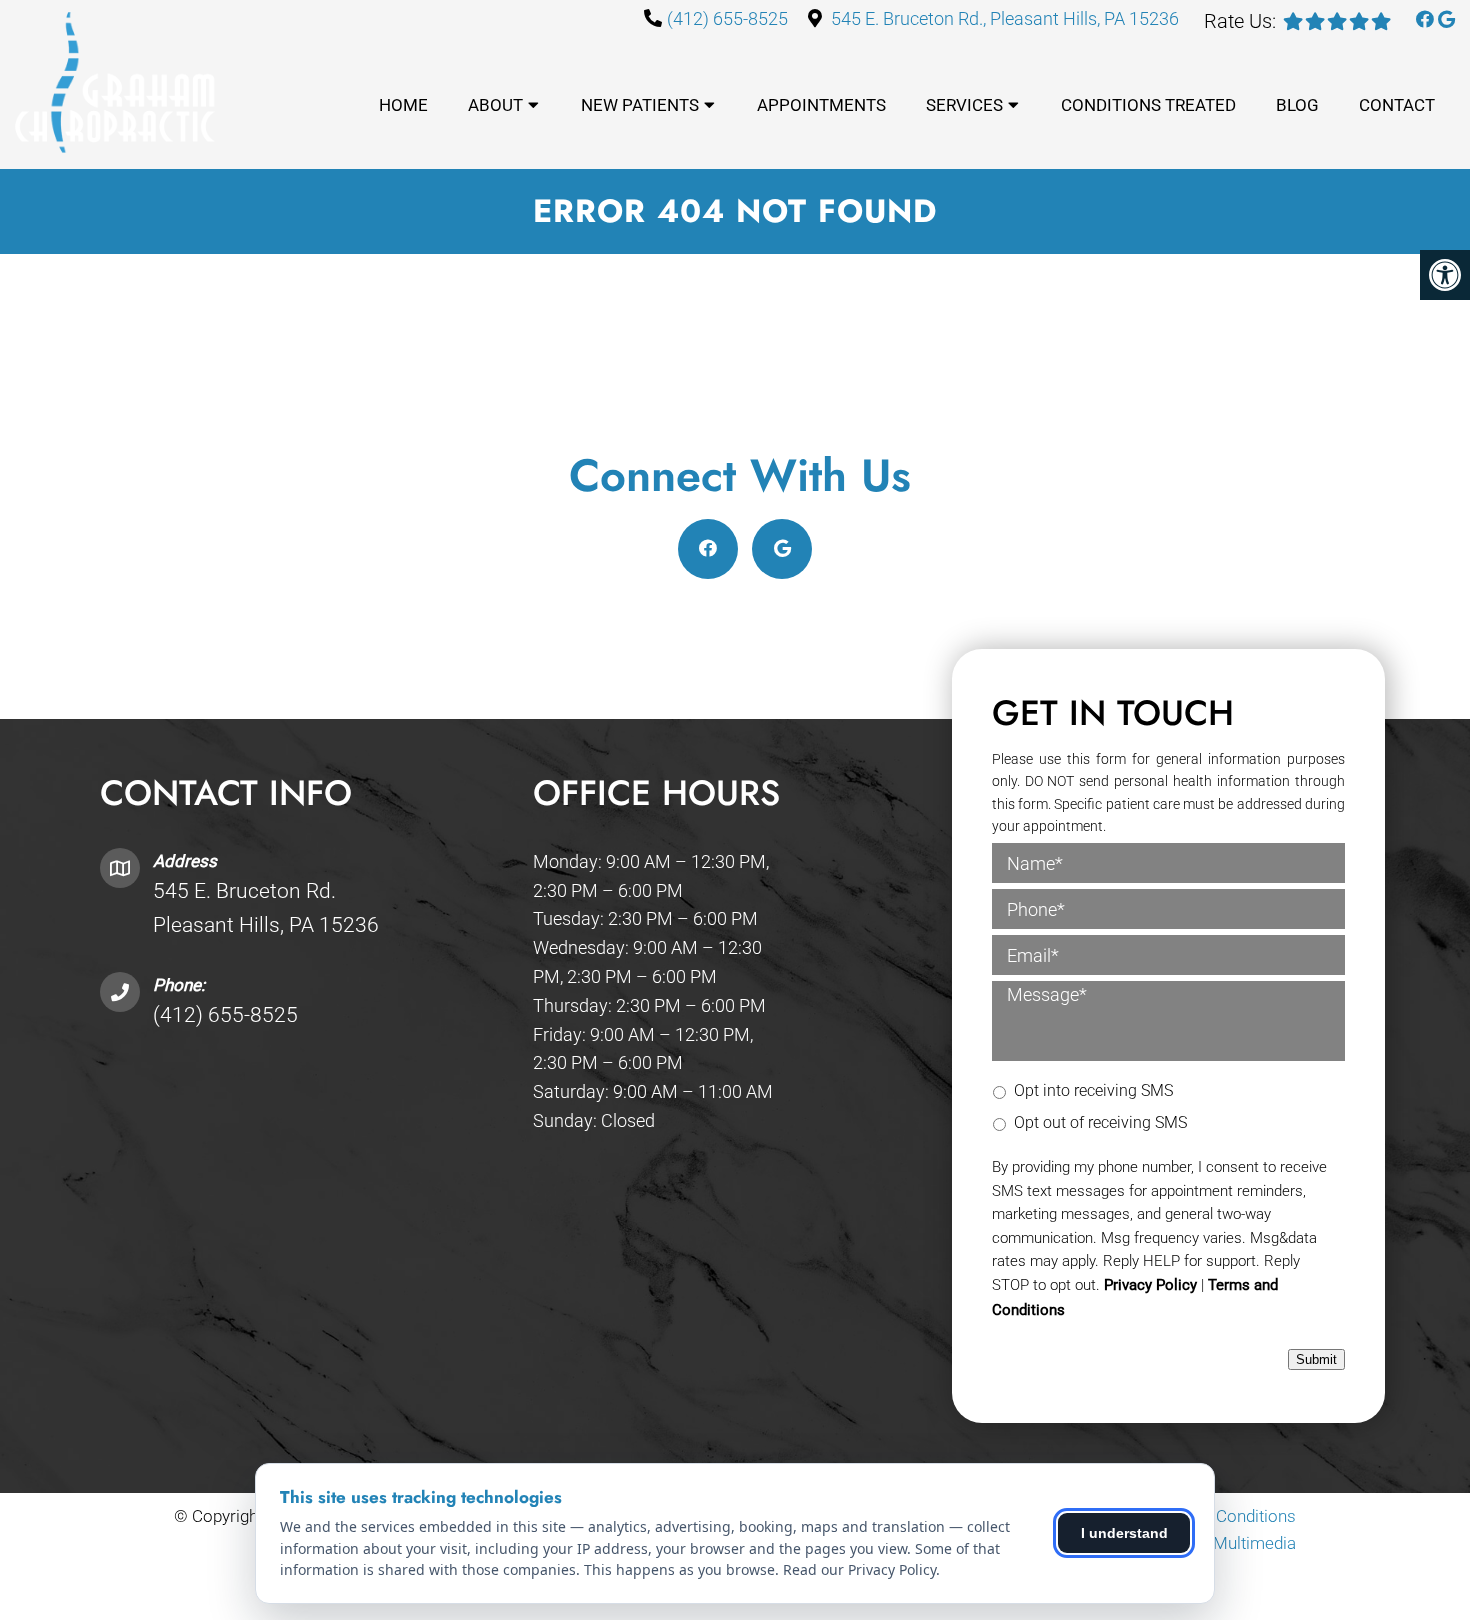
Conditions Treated (1148, 105)
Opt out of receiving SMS (1100, 1122)
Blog (1297, 105)
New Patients (640, 105)
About (495, 105)
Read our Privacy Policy (859, 1569)
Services (964, 105)
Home (403, 105)
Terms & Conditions (1223, 1516)
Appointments (821, 105)
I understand (1124, 1533)
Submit (1316, 1359)
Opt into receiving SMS (1093, 1090)
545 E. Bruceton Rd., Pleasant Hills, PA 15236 (1005, 18)
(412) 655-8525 (727, 18)
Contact (1397, 105)
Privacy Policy (1150, 1285)
